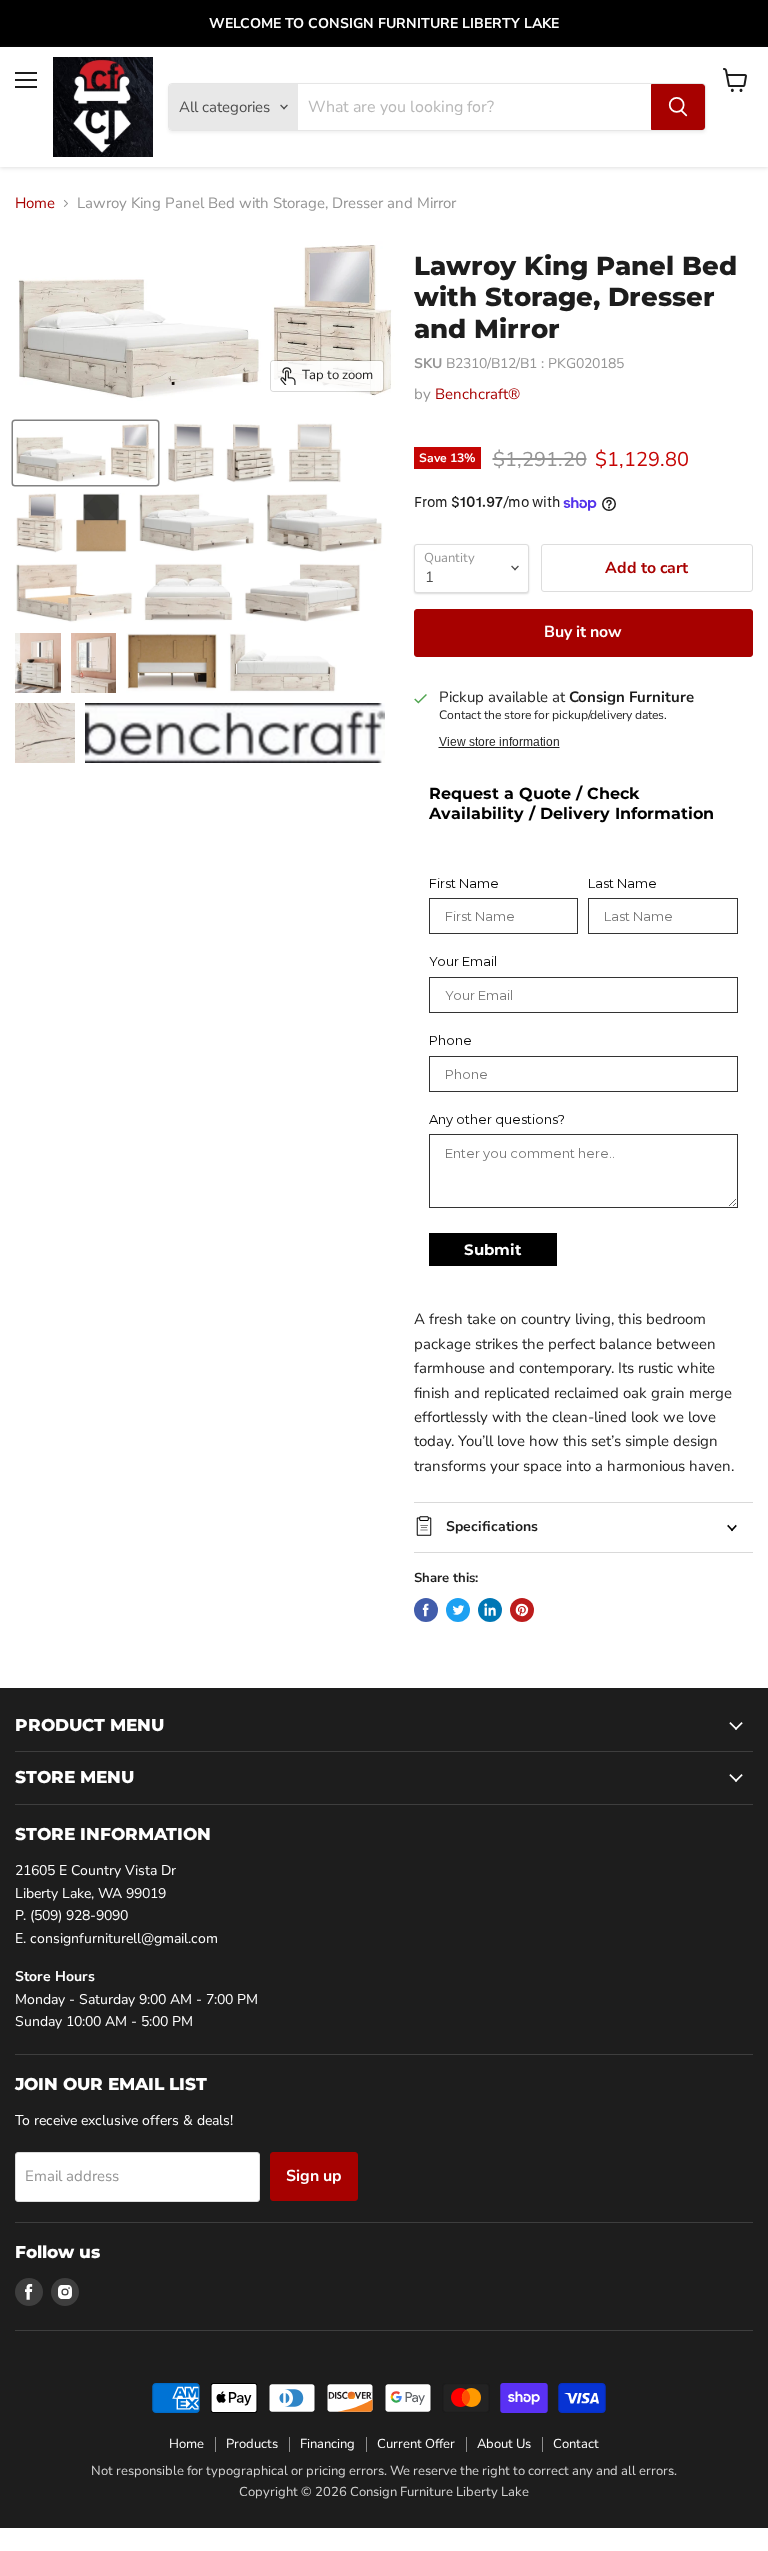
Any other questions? (497, 1119)
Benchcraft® (477, 394)
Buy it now (583, 632)
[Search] (678, 107)
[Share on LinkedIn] (490, 1610)
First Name (464, 883)
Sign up (314, 2176)
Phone (450, 1040)
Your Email (463, 961)
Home (35, 203)
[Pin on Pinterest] (522, 1610)
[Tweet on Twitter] (458, 1610)
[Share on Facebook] (426, 1610)
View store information (499, 742)
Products (252, 2444)
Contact (576, 2444)
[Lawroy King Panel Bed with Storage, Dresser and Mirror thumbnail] (85, 453)
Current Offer (416, 2444)
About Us (504, 2444)
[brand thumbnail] (235, 733)
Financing (327, 2444)
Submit (493, 1249)
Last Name (622, 883)
